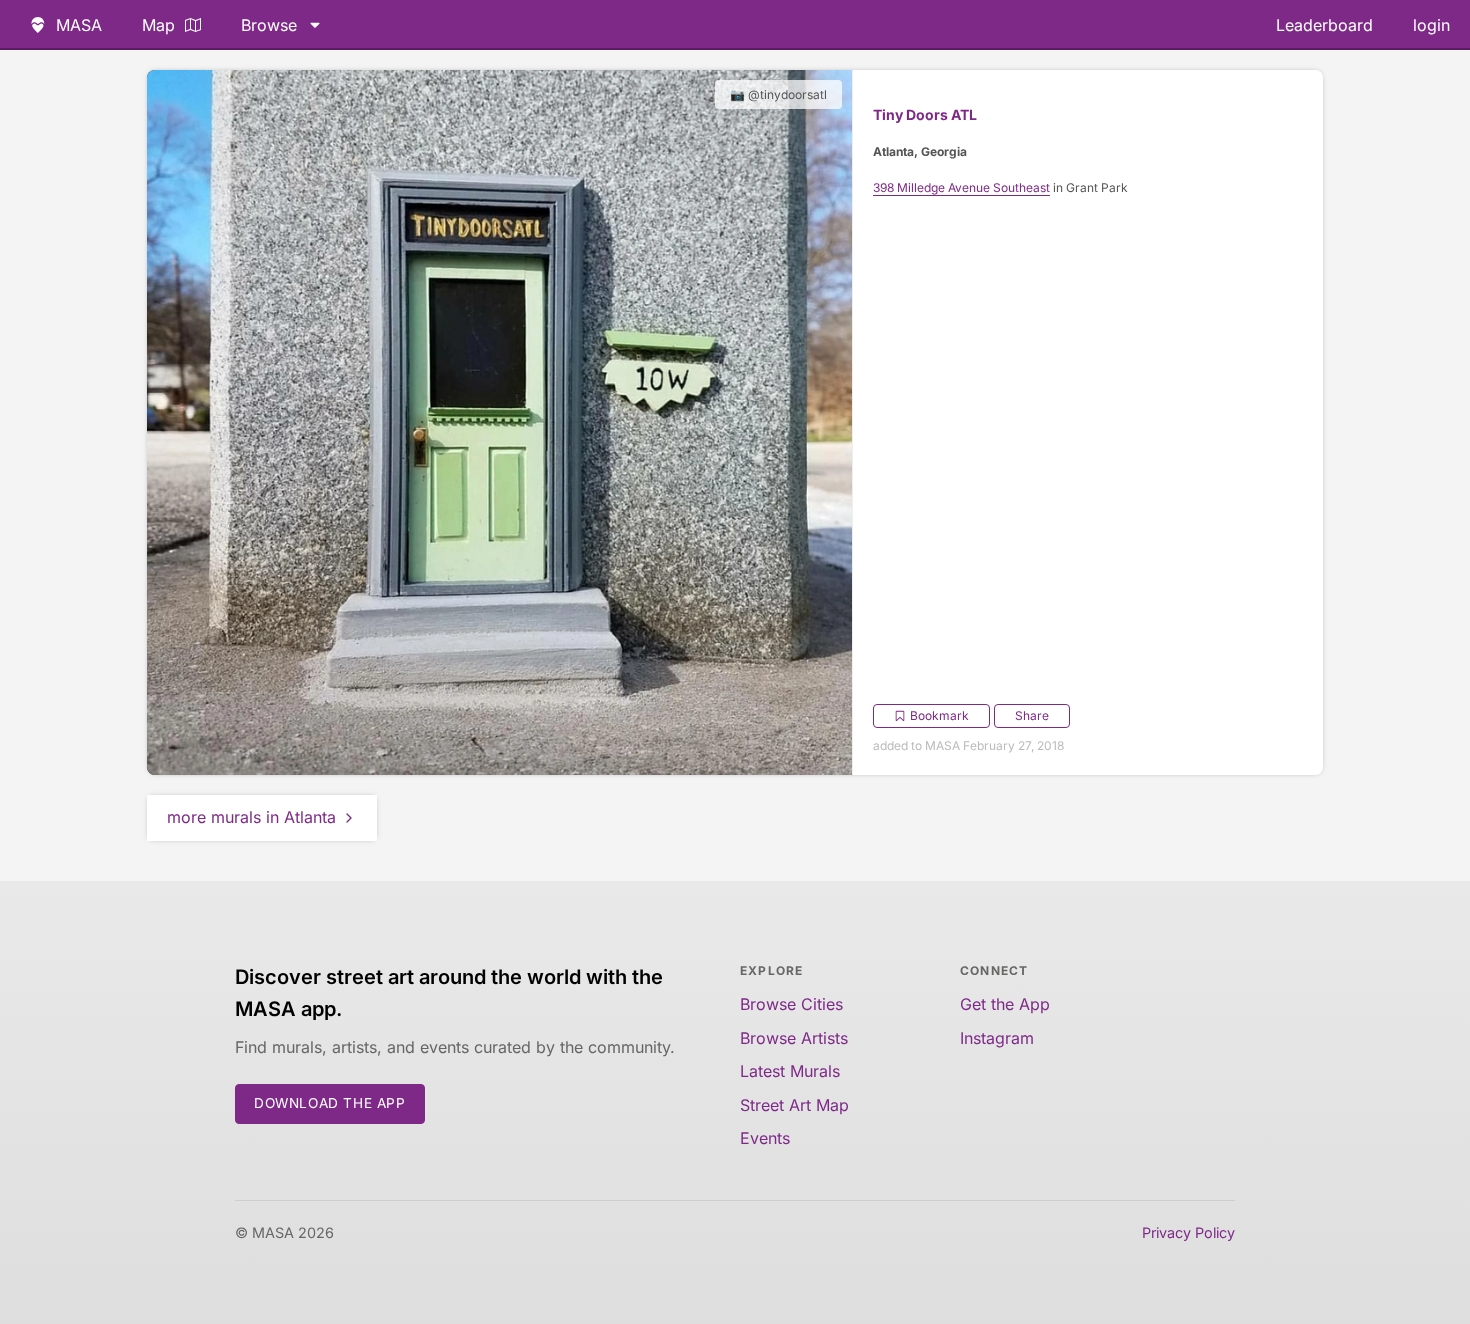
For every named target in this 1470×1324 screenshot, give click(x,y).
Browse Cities (791, 1004)
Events (765, 1138)
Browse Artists (794, 1038)
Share (1032, 715)
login (1431, 25)
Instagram (997, 1038)
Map (158, 25)
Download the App (330, 1103)
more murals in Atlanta (251, 817)
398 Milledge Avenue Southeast (961, 187)
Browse (269, 25)
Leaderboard (1324, 25)
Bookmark (939, 715)
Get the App (1005, 1004)
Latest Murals (790, 1071)
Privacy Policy (1188, 1232)
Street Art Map (794, 1105)
